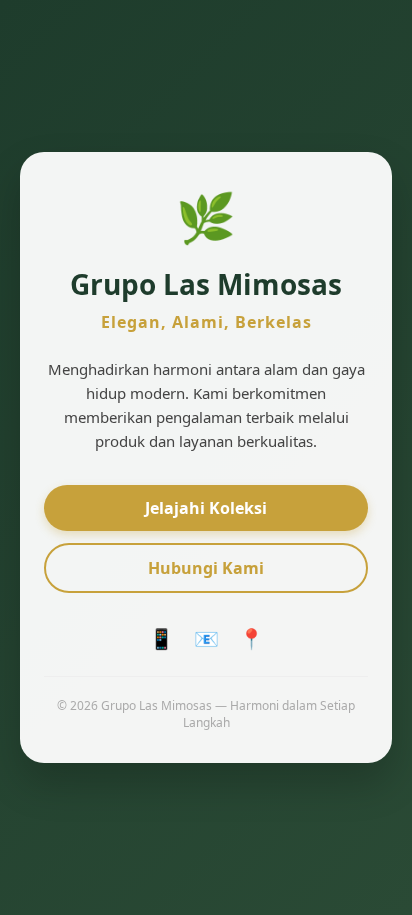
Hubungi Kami (206, 568)
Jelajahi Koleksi (206, 508)
